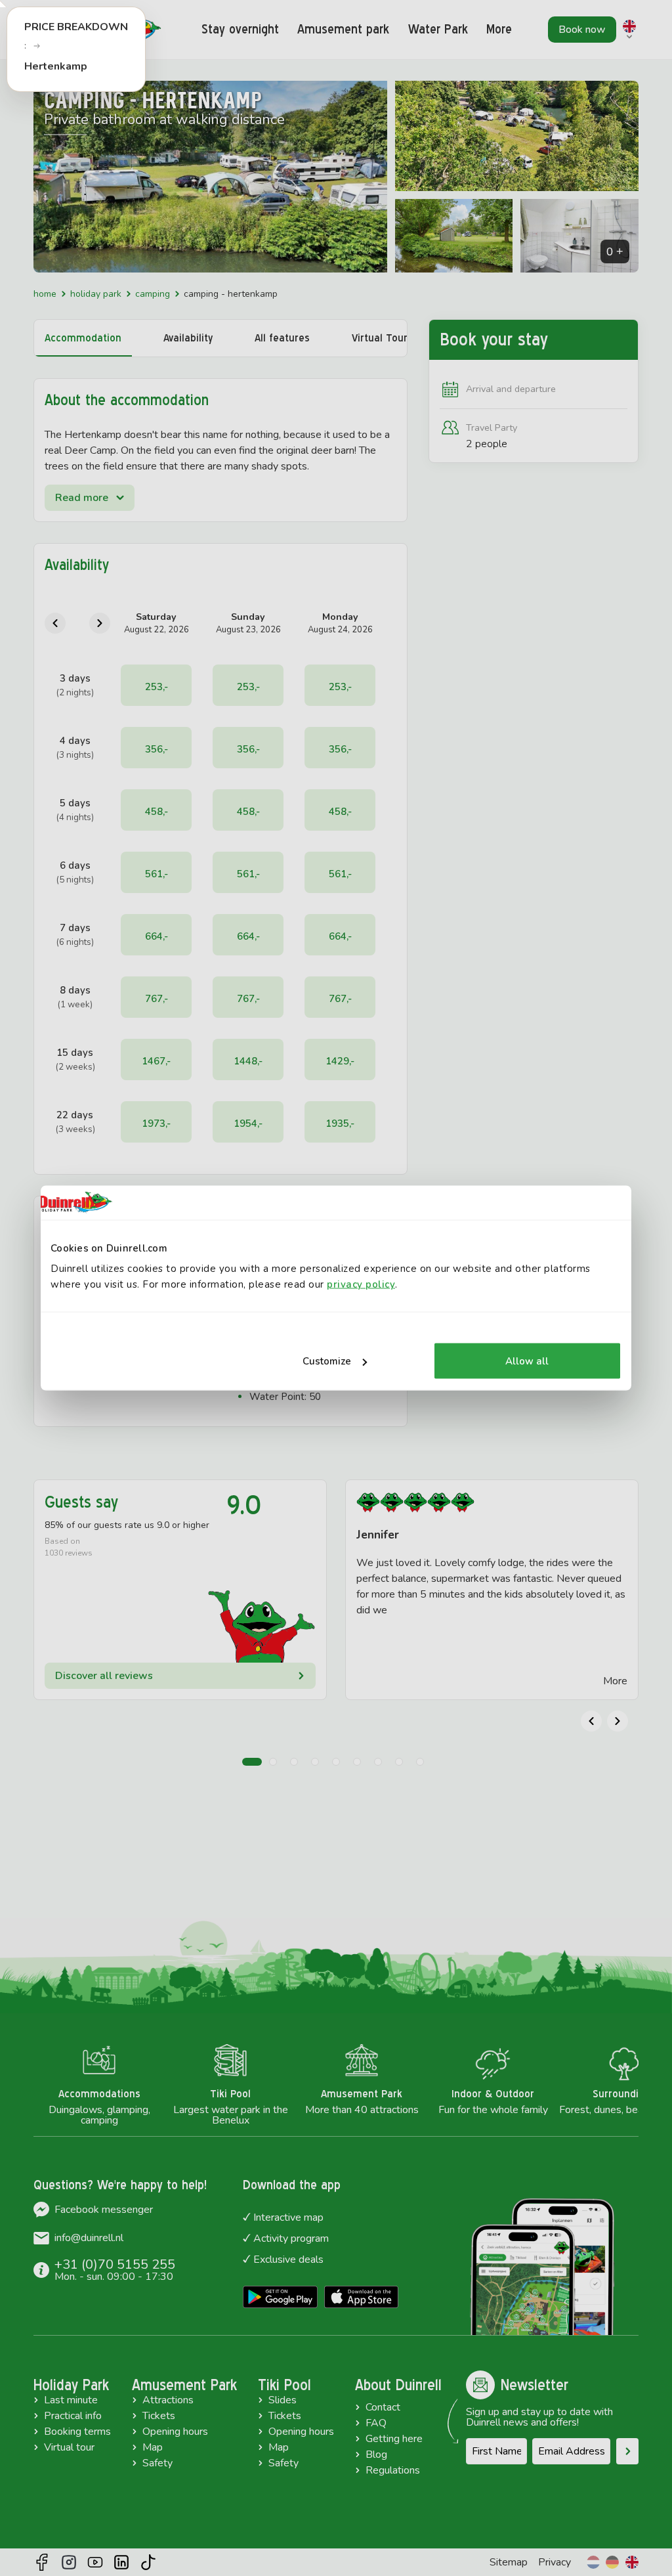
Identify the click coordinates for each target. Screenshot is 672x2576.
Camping (153, 294)
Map (153, 2447)
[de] (612, 2562)
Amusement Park (184, 2385)
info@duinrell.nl (89, 2238)
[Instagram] (69, 2562)
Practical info (73, 2416)
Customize (327, 1361)
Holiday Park (96, 294)
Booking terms (77, 2432)
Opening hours (175, 2432)
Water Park (438, 29)
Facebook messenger (104, 2210)
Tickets (159, 2416)
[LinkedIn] (121, 2562)
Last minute (71, 2400)
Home (45, 294)
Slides (283, 2400)
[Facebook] (42, 2562)
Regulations (393, 2470)
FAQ (376, 2423)
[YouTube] (95, 2562)
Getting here (394, 2439)
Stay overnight (240, 29)
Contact (383, 2407)
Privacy (555, 2562)
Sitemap (509, 2562)
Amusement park (343, 29)
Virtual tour (69, 2447)
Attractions (168, 2400)
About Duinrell (398, 2385)
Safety (157, 2463)
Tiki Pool (284, 2385)
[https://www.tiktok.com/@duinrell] (148, 2562)
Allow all (527, 1361)
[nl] (593, 2562)
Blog (376, 2455)
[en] (632, 2562)
